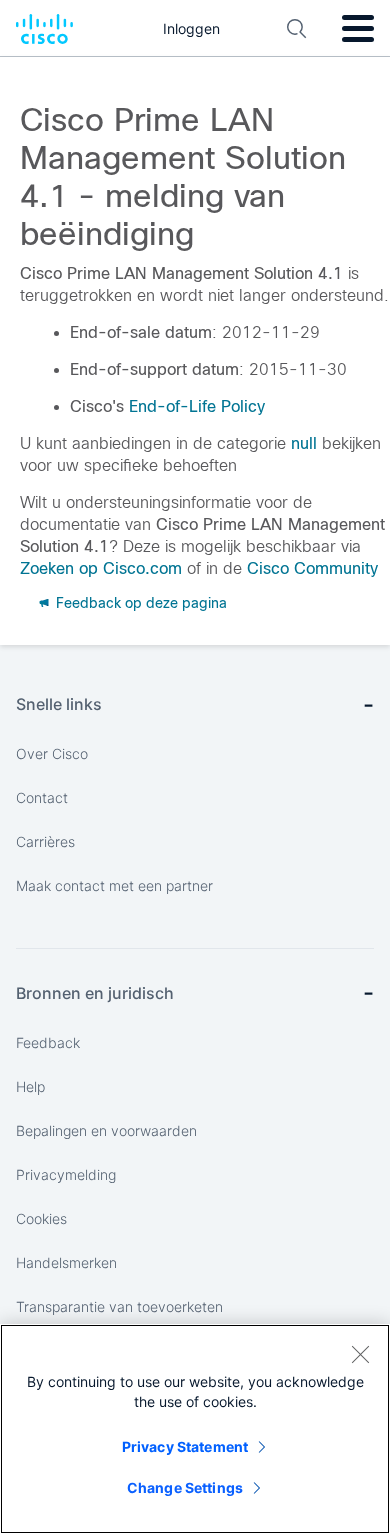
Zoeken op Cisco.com (101, 568)
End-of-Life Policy (197, 406)
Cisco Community (312, 568)
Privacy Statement (185, 1446)
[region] (195, 1429)
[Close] (360, 1354)
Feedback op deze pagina (139, 603)
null (304, 443)
